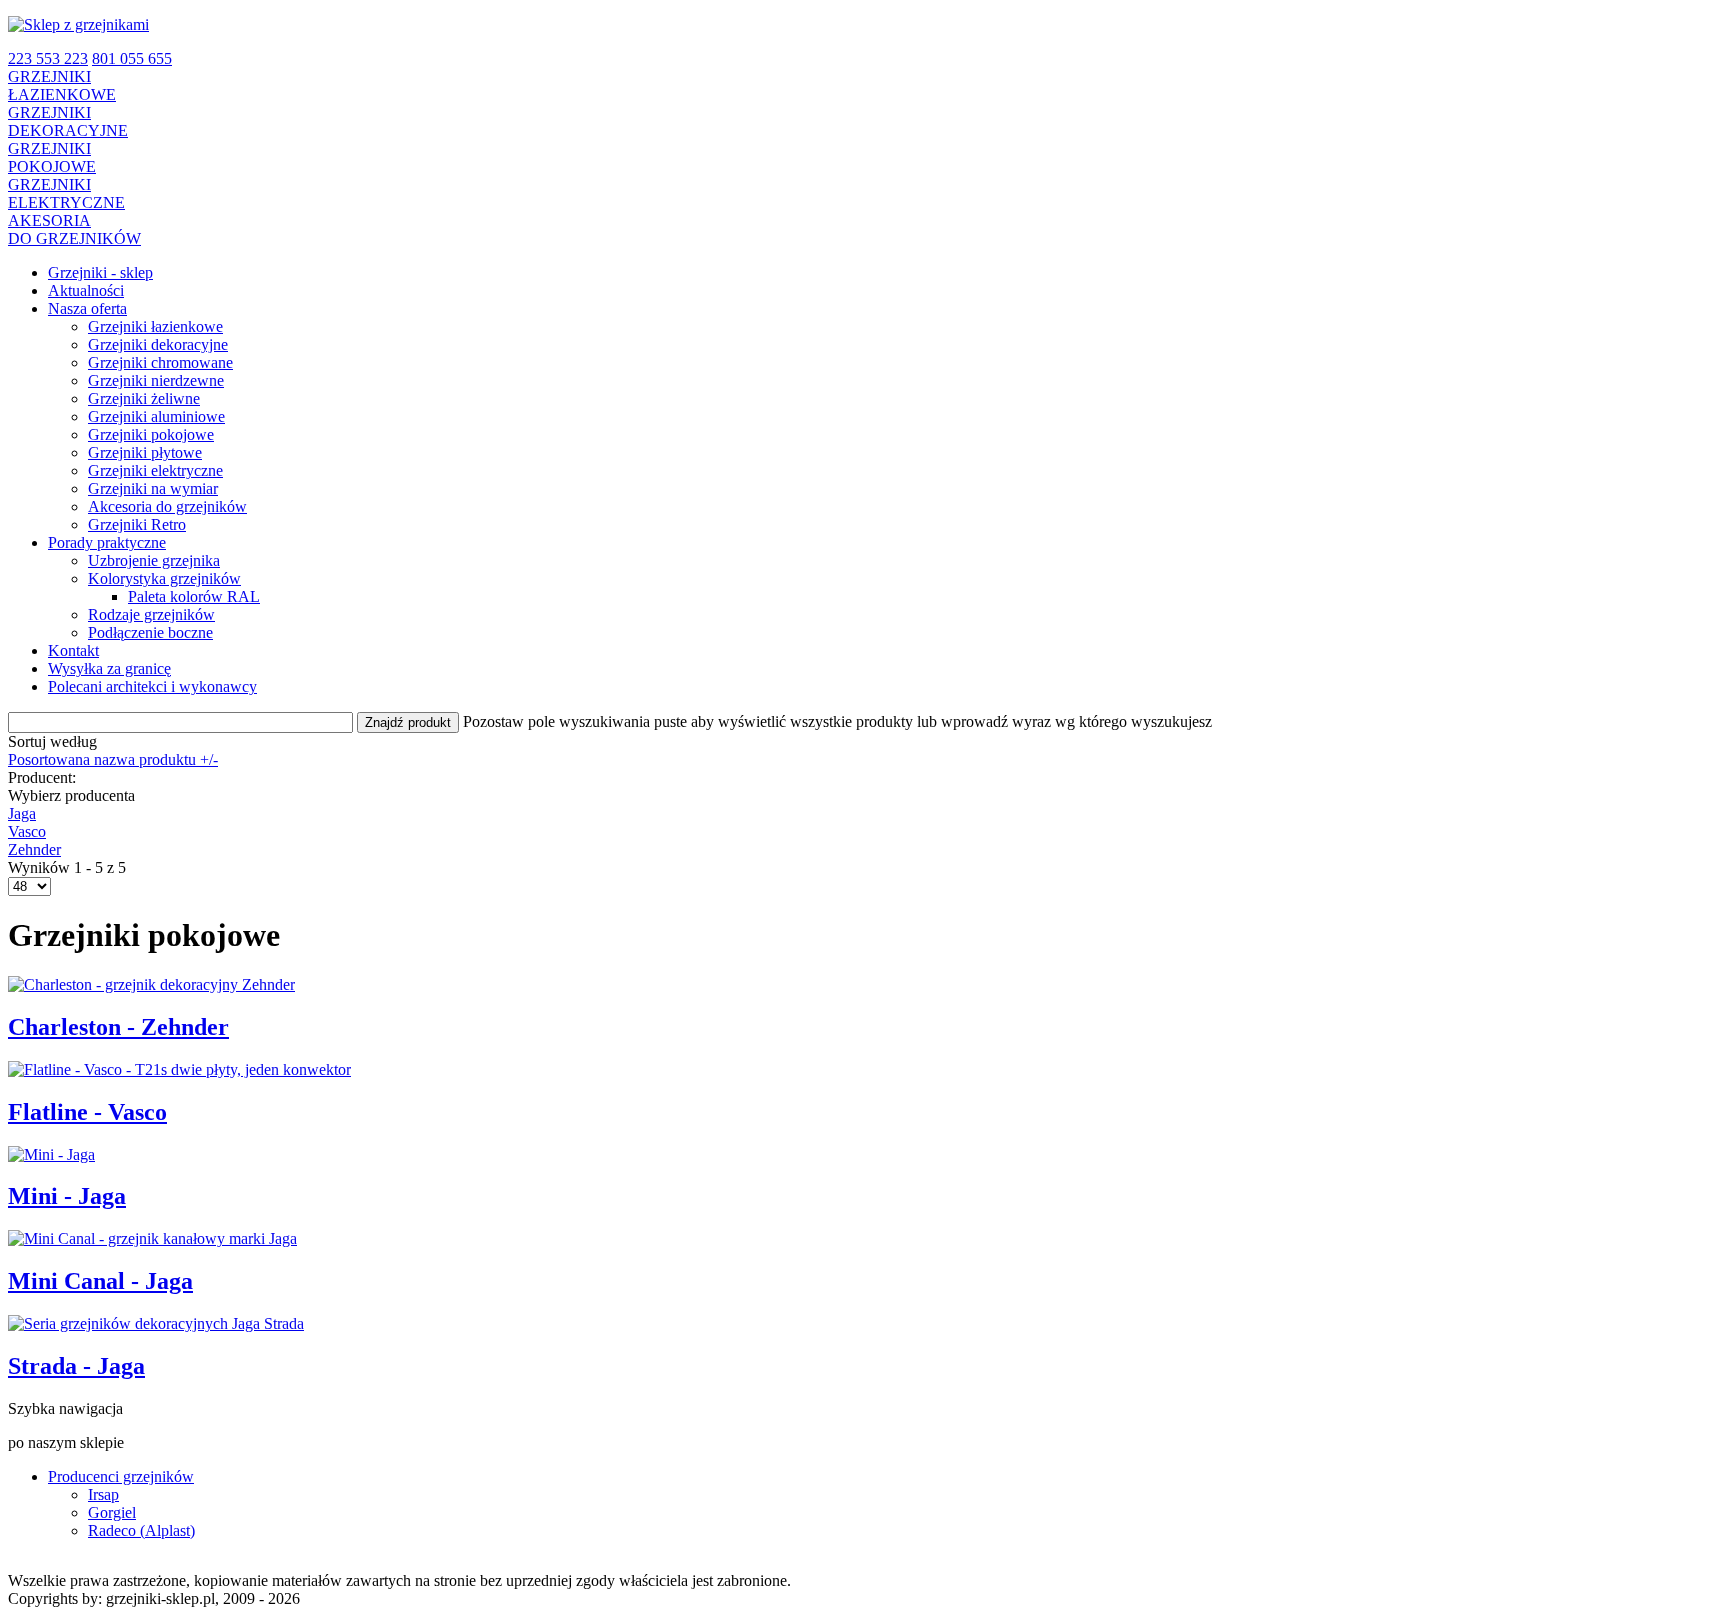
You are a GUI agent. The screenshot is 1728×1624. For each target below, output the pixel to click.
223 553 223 (48, 58)
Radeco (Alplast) (141, 1530)
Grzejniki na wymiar (153, 488)
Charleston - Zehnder (118, 1027)
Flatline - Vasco (87, 1112)
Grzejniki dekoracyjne (158, 344)
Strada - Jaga (76, 1366)
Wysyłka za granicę (109, 668)
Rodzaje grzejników (151, 614)
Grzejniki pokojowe (151, 434)
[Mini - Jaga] (51, 1154)
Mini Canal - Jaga (100, 1281)
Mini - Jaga (67, 1196)
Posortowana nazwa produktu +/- (113, 759)
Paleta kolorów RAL (194, 596)
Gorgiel (112, 1512)
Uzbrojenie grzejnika (154, 560)
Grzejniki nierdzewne (156, 380)
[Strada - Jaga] (156, 1323)
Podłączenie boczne (150, 632)
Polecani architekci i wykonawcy (152, 686)
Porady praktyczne (107, 542)
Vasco (27, 831)
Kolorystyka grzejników (164, 578)
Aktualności (86, 290)
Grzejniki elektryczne (155, 470)
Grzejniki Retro (137, 524)
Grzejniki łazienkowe (155, 326)
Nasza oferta (87, 308)
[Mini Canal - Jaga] (152, 1238)
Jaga (22, 813)
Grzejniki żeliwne (144, 398)
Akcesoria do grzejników (167, 506)
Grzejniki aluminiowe (156, 416)
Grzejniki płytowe (145, 452)
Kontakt (73, 650)
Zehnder (34, 849)
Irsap (103, 1494)
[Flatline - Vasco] (179, 1069)
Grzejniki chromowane (160, 362)
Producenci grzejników (121, 1476)
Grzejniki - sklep (100, 272)
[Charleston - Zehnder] (151, 984)
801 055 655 (132, 58)
